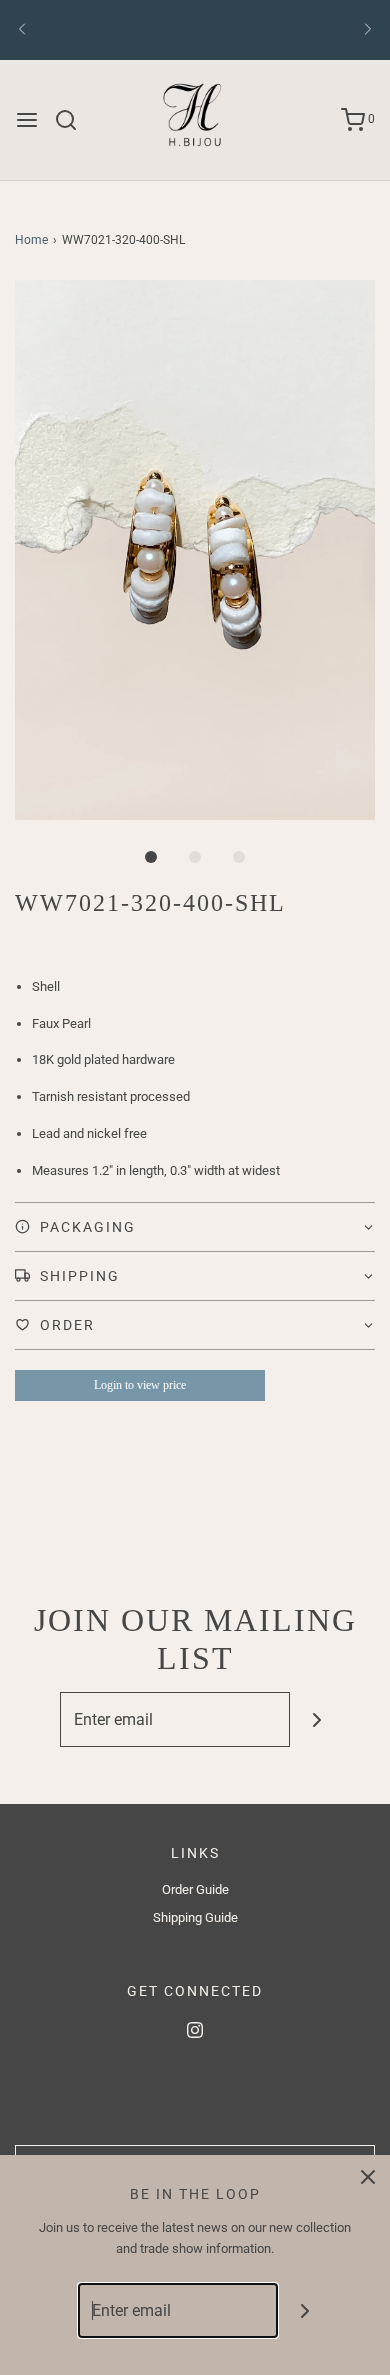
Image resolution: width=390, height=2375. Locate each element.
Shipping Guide (195, 1917)
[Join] (317, 1719)
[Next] (368, 30)
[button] (195, 550)
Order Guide (195, 1889)
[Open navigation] (27, 120)
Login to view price (140, 1385)
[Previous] (22, 30)
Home (31, 240)
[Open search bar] (73, 120)
